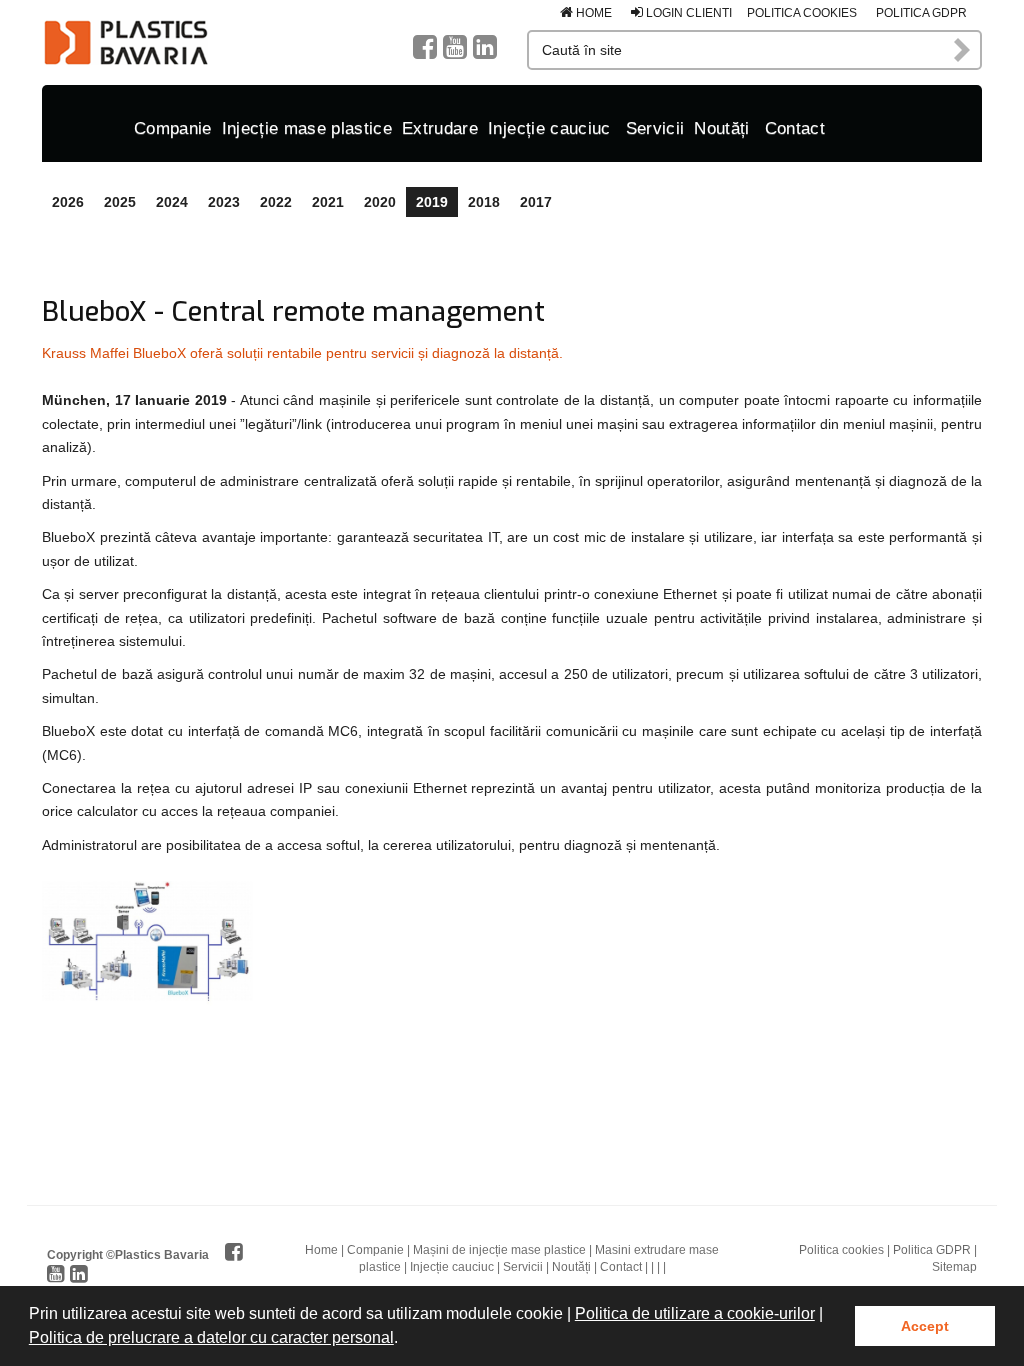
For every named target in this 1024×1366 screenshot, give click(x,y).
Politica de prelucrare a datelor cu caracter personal (211, 1337)
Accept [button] (925, 1326)
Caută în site (963, 50)
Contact (795, 128)
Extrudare (440, 128)
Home (592, 13)
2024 (172, 202)
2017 (536, 202)
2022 (276, 202)
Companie (173, 128)
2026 (68, 202)
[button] (405, 1340)
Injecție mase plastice (307, 128)
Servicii (655, 128)
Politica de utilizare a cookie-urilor (695, 1313)
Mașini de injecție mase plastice (499, 1250)
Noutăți (721, 128)
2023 (224, 202)
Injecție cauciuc (549, 128)
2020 (380, 202)
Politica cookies (802, 13)
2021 (328, 202)
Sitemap (954, 1267)
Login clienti (687, 13)
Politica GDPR (921, 13)
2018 (484, 202)
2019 (432, 202)
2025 (120, 202)
